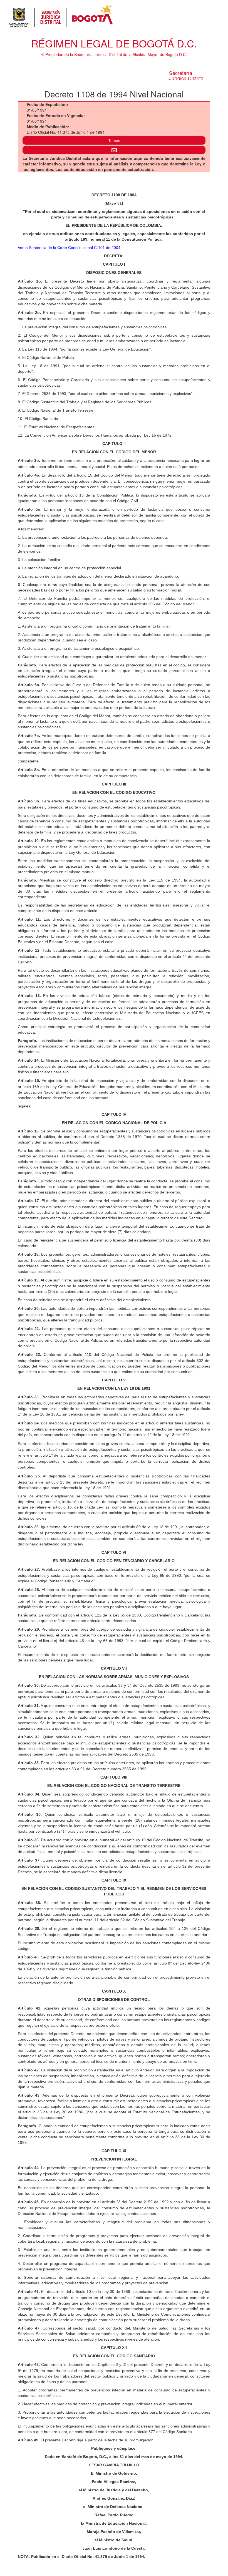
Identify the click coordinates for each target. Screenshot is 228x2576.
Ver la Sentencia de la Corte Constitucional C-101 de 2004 (69, 248)
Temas (114, 140)
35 (39, 2112)
